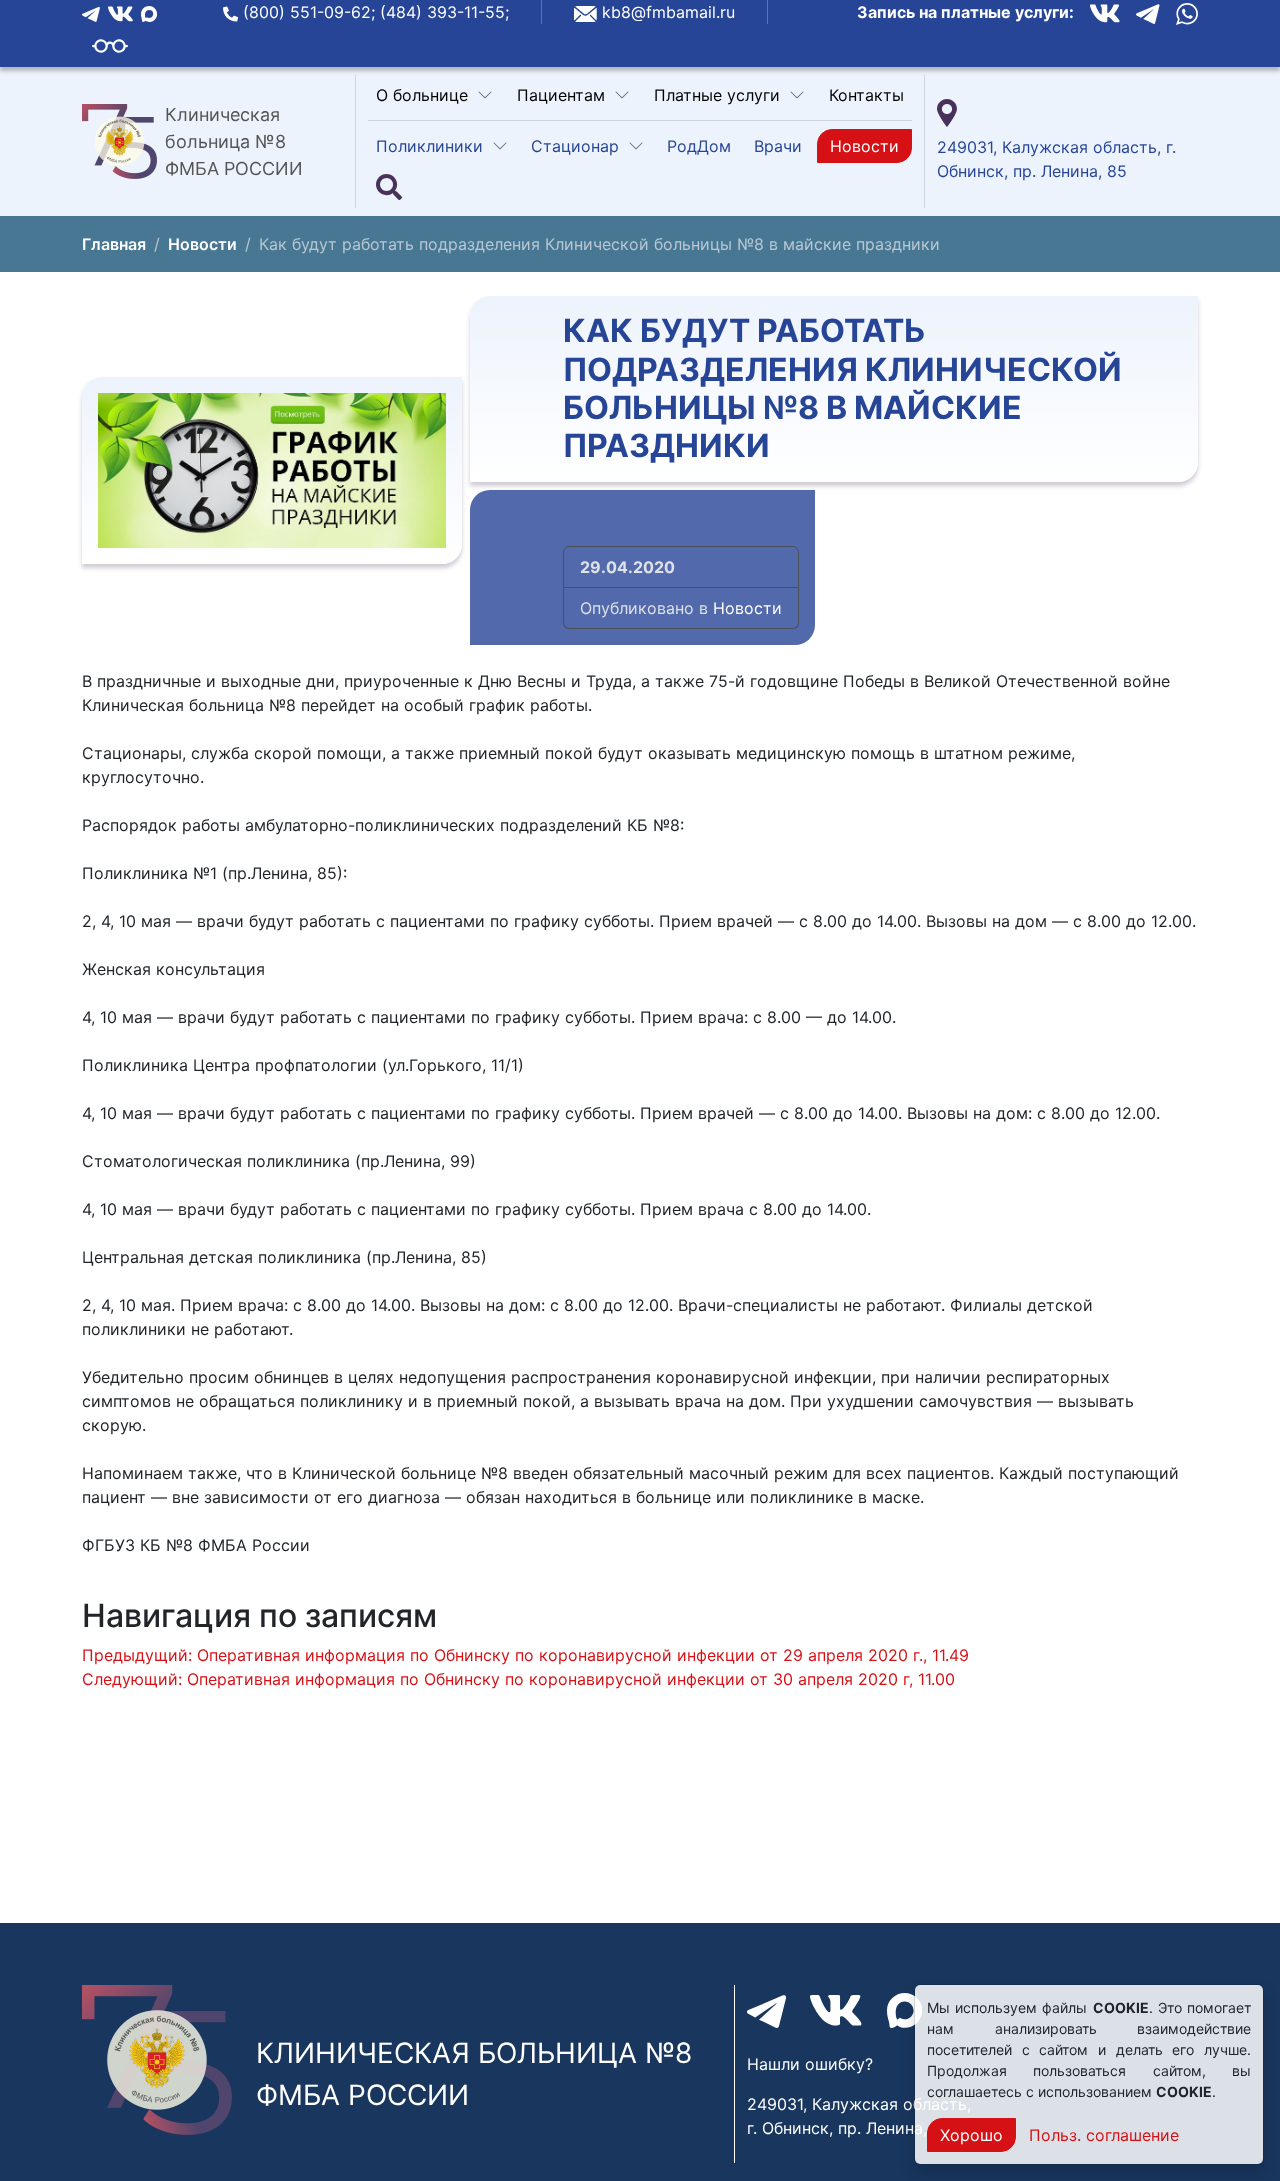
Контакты (866, 95)
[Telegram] (91, 12)
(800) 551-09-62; (311, 12)
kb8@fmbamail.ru (668, 12)
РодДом (699, 146)
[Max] (149, 12)
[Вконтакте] (120, 12)
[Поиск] (389, 187)
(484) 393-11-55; (444, 12)
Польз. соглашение (1104, 2135)
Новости (864, 146)
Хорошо (971, 2135)
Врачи (778, 146)
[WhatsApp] (1187, 12)
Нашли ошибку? (810, 2064)
